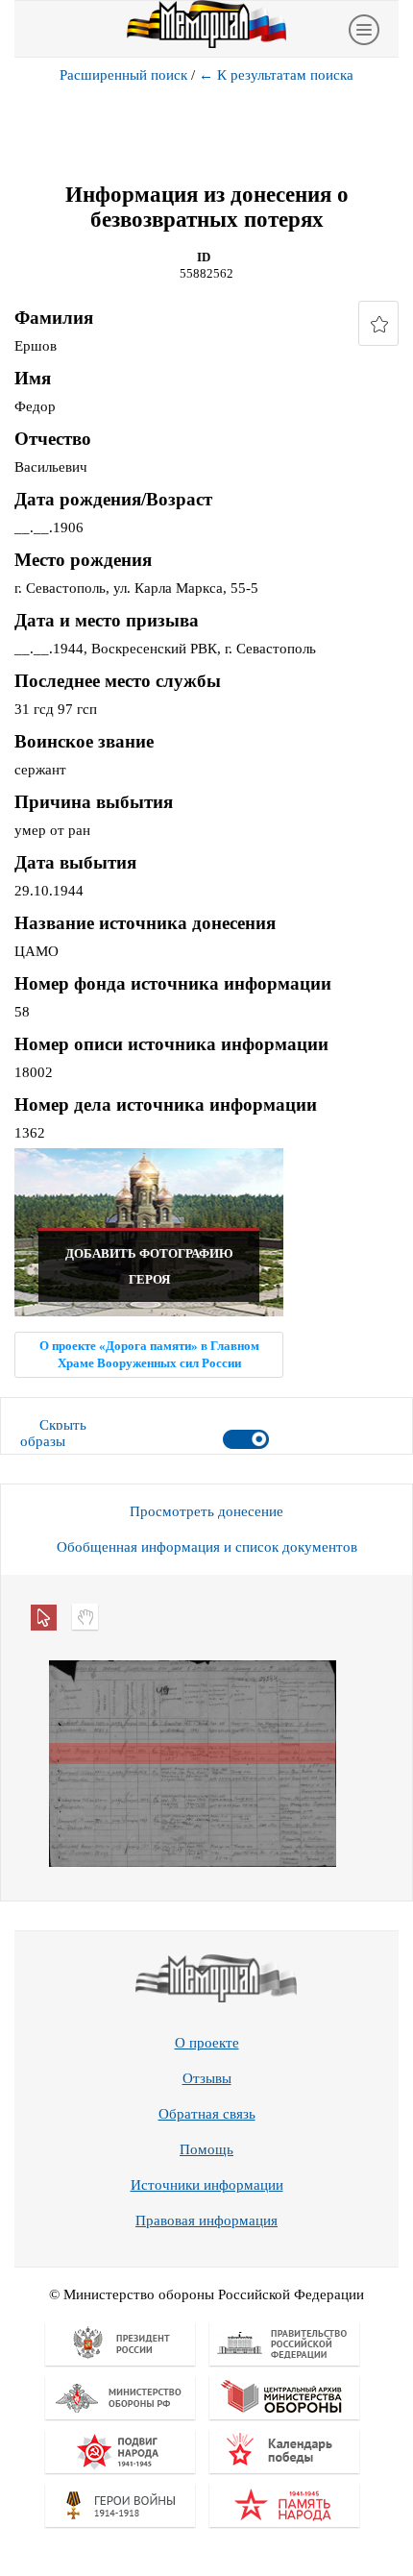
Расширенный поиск (123, 75)
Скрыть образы (53, 1433)
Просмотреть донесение (206, 1511)
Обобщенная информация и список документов (207, 1547)
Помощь (206, 2149)
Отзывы (207, 2078)
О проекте (207, 2043)
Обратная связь (207, 2114)
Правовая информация (206, 2220)
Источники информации (207, 2185)
